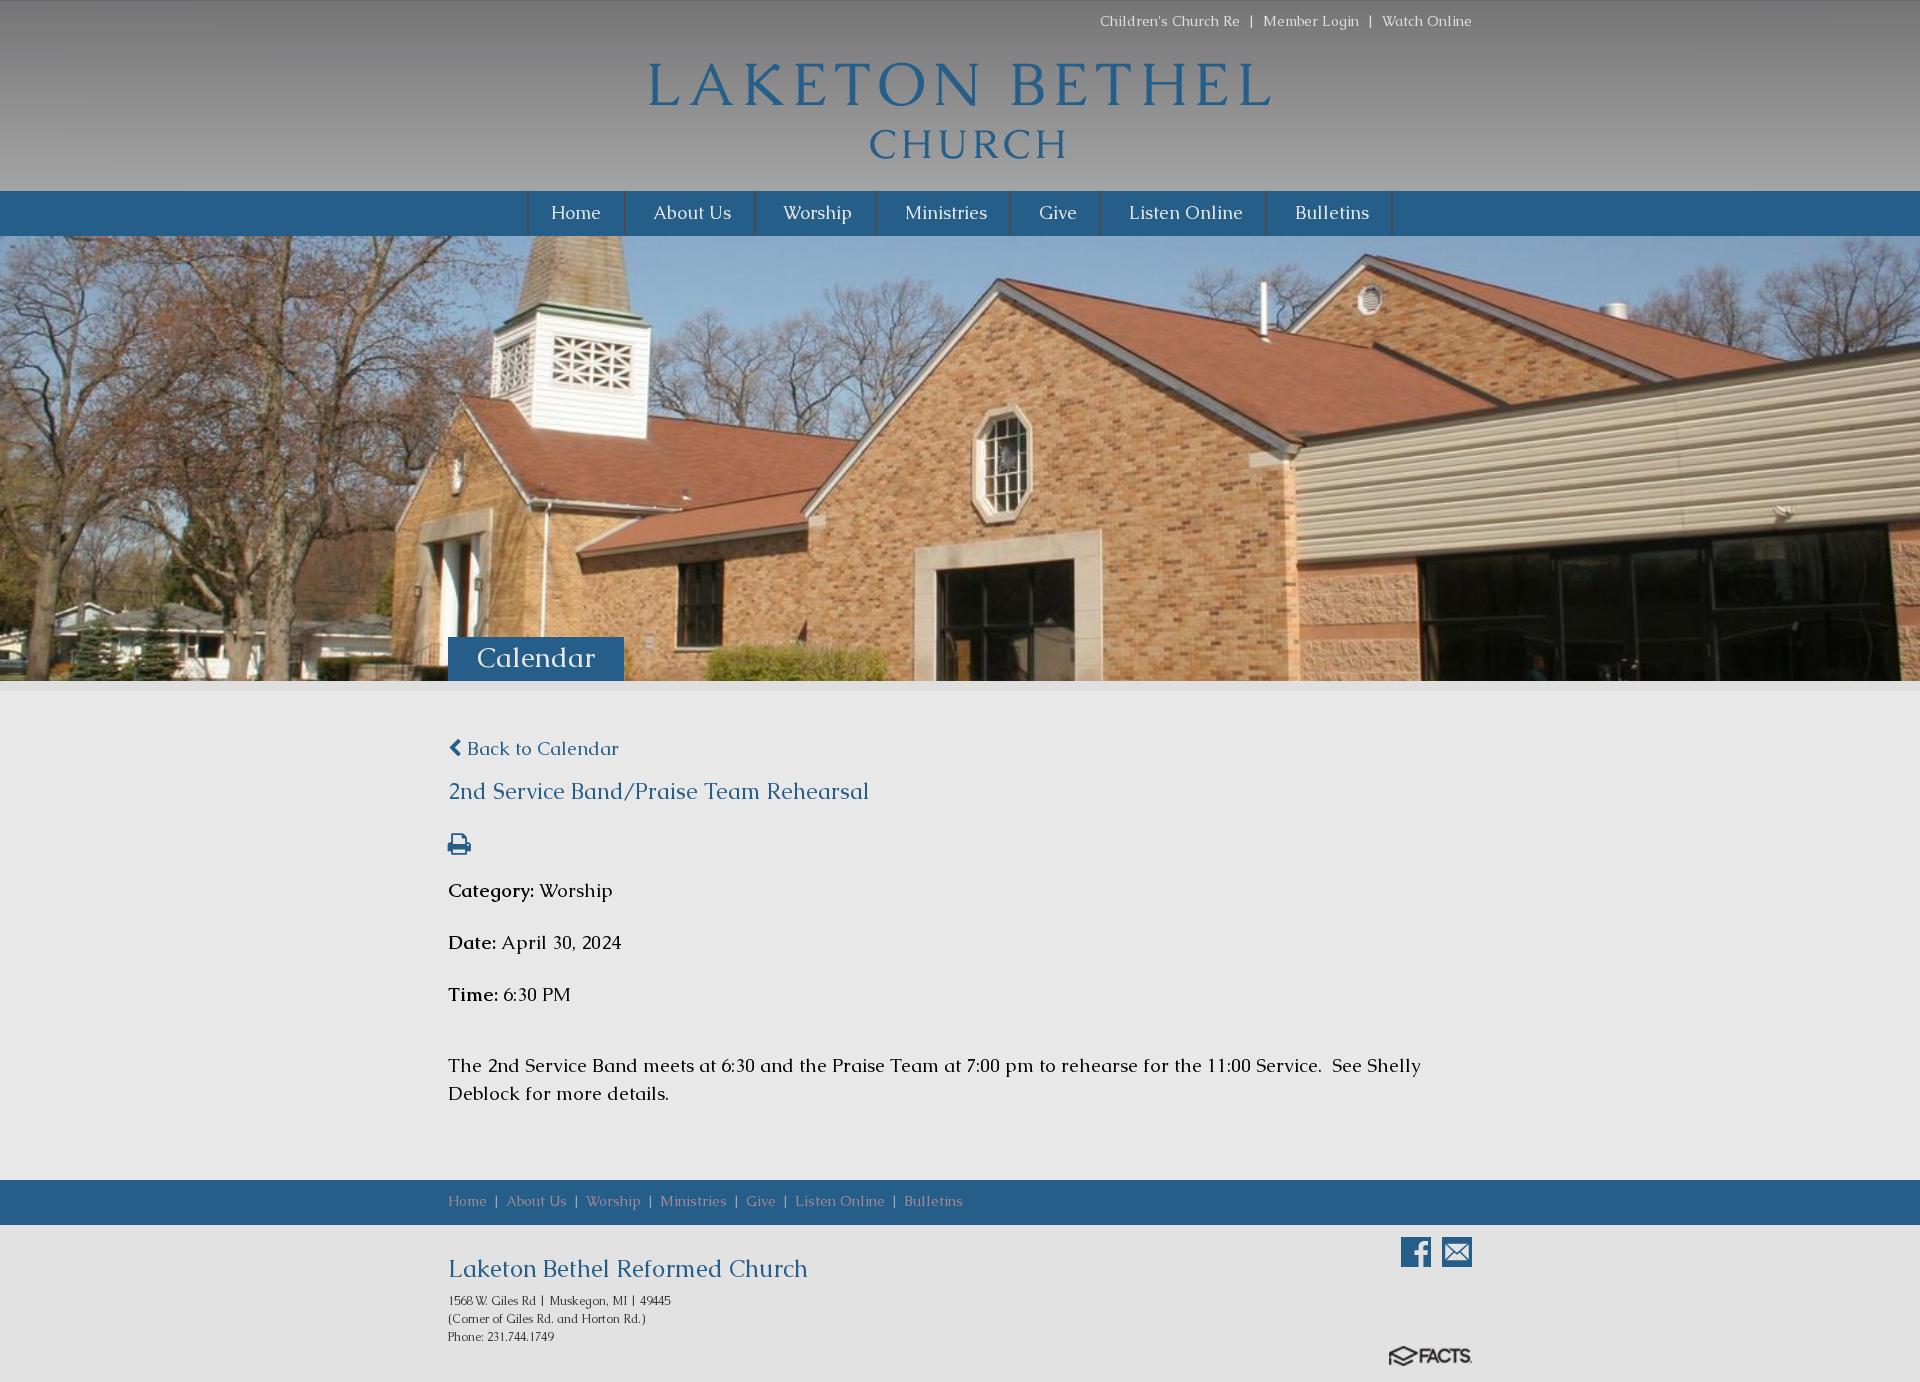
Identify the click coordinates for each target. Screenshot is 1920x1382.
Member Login (1311, 21)
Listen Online (840, 1201)
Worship (613, 1201)
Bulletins (933, 1201)
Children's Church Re (1170, 21)
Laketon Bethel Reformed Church (628, 1268)
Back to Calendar (540, 748)
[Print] (459, 846)
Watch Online (1427, 21)
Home (467, 1201)
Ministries (693, 1201)
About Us (536, 1201)
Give (761, 1201)
